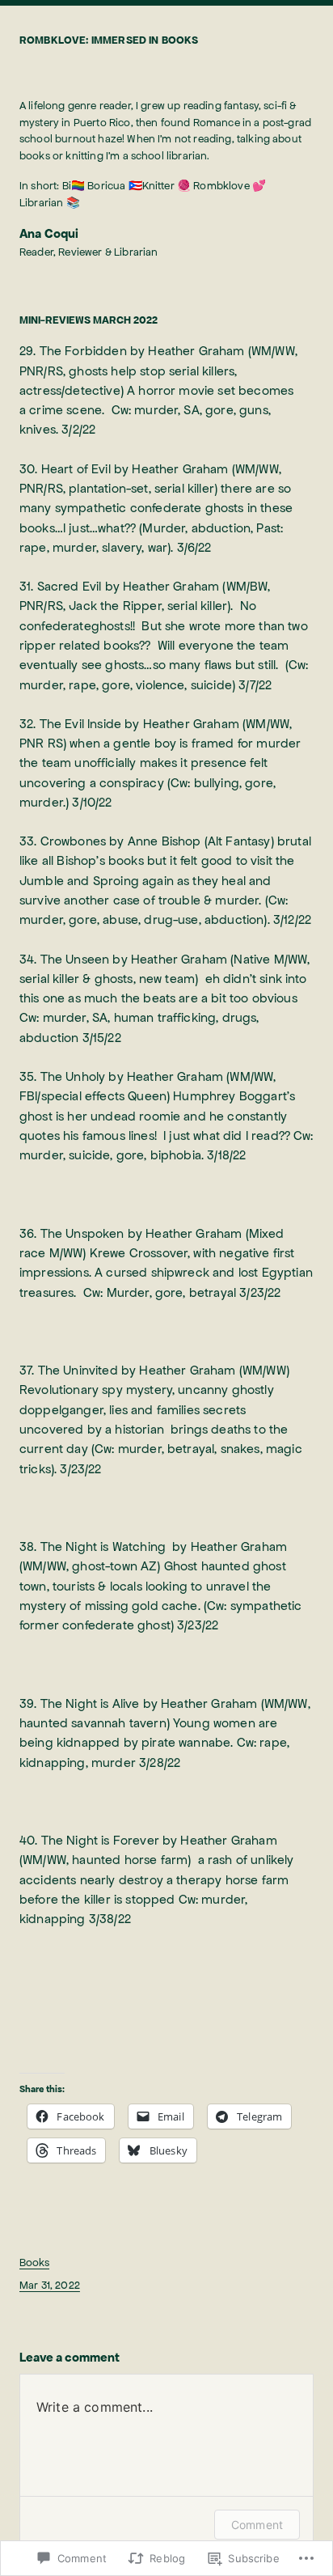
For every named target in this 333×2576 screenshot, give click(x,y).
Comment (257, 2525)
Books (34, 2262)
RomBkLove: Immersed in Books (109, 40)
